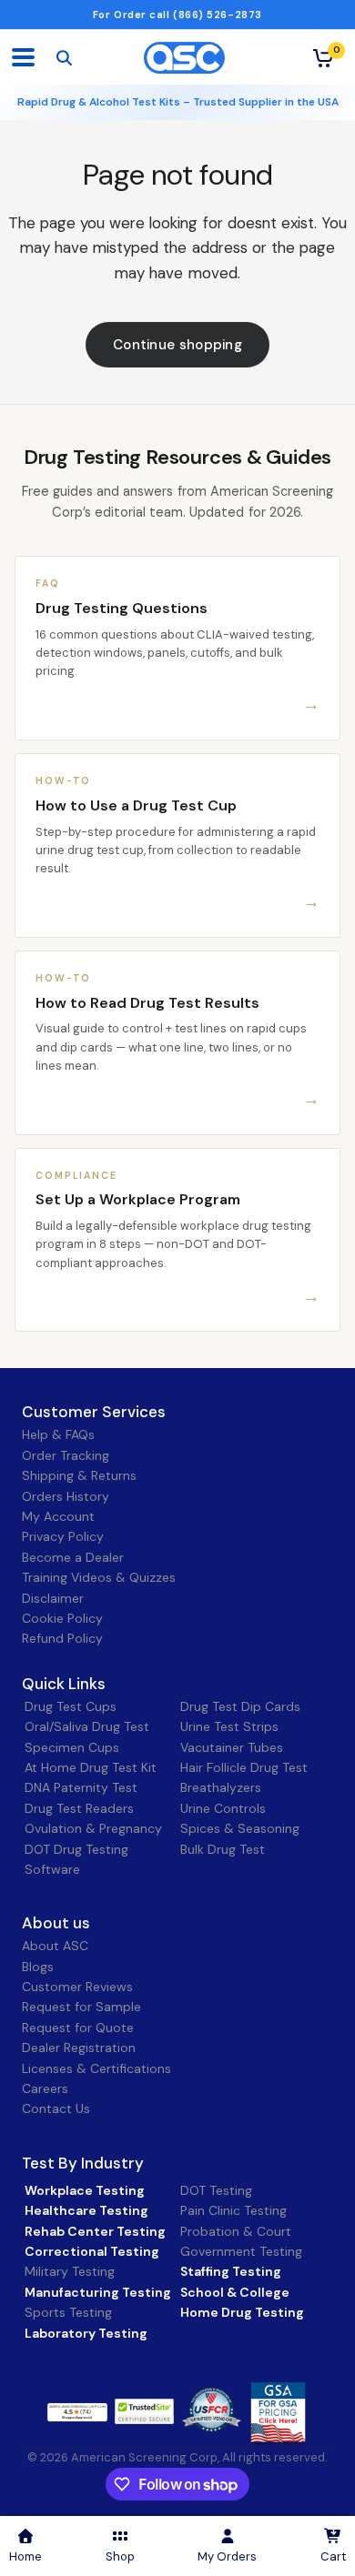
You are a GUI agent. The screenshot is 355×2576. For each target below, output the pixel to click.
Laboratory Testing (86, 2333)
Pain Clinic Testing (233, 2210)
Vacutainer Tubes (232, 1747)
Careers (45, 2088)
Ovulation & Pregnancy (93, 1828)
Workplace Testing (85, 2190)
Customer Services (94, 1412)
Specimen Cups (72, 1747)
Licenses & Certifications (96, 2068)
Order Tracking (66, 1455)
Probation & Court (236, 2231)
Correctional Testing (92, 2251)
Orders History (66, 1496)
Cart (333, 2556)
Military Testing (70, 2271)
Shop (120, 2556)
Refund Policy (62, 1638)
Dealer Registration (79, 2048)
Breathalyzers (221, 1787)
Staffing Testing (231, 2271)
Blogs (38, 1967)
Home (25, 2556)
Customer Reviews (77, 1987)
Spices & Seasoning (240, 1828)
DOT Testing (216, 2190)
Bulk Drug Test (223, 1849)
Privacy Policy (63, 1536)
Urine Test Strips (229, 1726)
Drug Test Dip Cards (240, 1706)
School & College (235, 2292)
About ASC (55, 1946)
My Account (58, 1516)
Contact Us (56, 2108)
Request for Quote (78, 2028)
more (134, 2410)
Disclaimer (53, 1598)
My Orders (227, 2556)
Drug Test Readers (79, 1808)
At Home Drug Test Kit (91, 1767)
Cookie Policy (62, 1618)
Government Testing (241, 2251)
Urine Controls (223, 1808)
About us (56, 1923)
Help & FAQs (58, 1434)
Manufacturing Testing (98, 2292)
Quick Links (64, 1684)
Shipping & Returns (79, 1475)
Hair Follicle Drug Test (244, 1767)
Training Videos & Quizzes (99, 1577)
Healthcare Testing (86, 2210)
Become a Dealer (73, 1557)
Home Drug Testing (242, 2312)
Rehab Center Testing (95, 2231)
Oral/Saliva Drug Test (87, 1726)
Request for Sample (81, 2007)
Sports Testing (68, 2312)
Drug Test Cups (71, 1706)
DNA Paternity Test (81, 1787)
